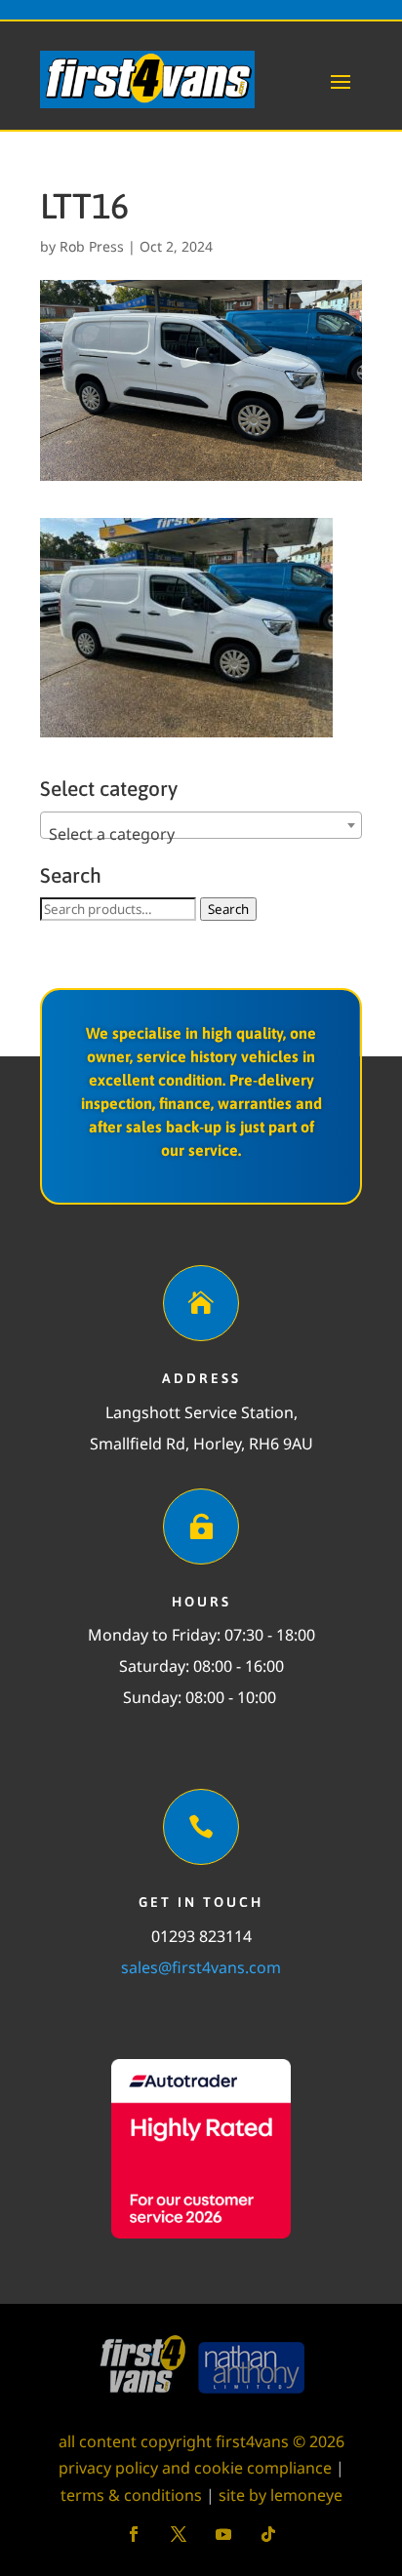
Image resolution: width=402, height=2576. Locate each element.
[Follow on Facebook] (134, 2534)
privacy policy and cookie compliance (195, 2468)
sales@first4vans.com (201, 1967)
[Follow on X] (179, 2534)
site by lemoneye (281, 2495)
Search (228, 909)
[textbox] (201, 834)
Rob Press (92, 246)
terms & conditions (131, 2495)
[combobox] (201, 825)
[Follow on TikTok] (268, 2534)
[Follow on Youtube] (223, 2534)
